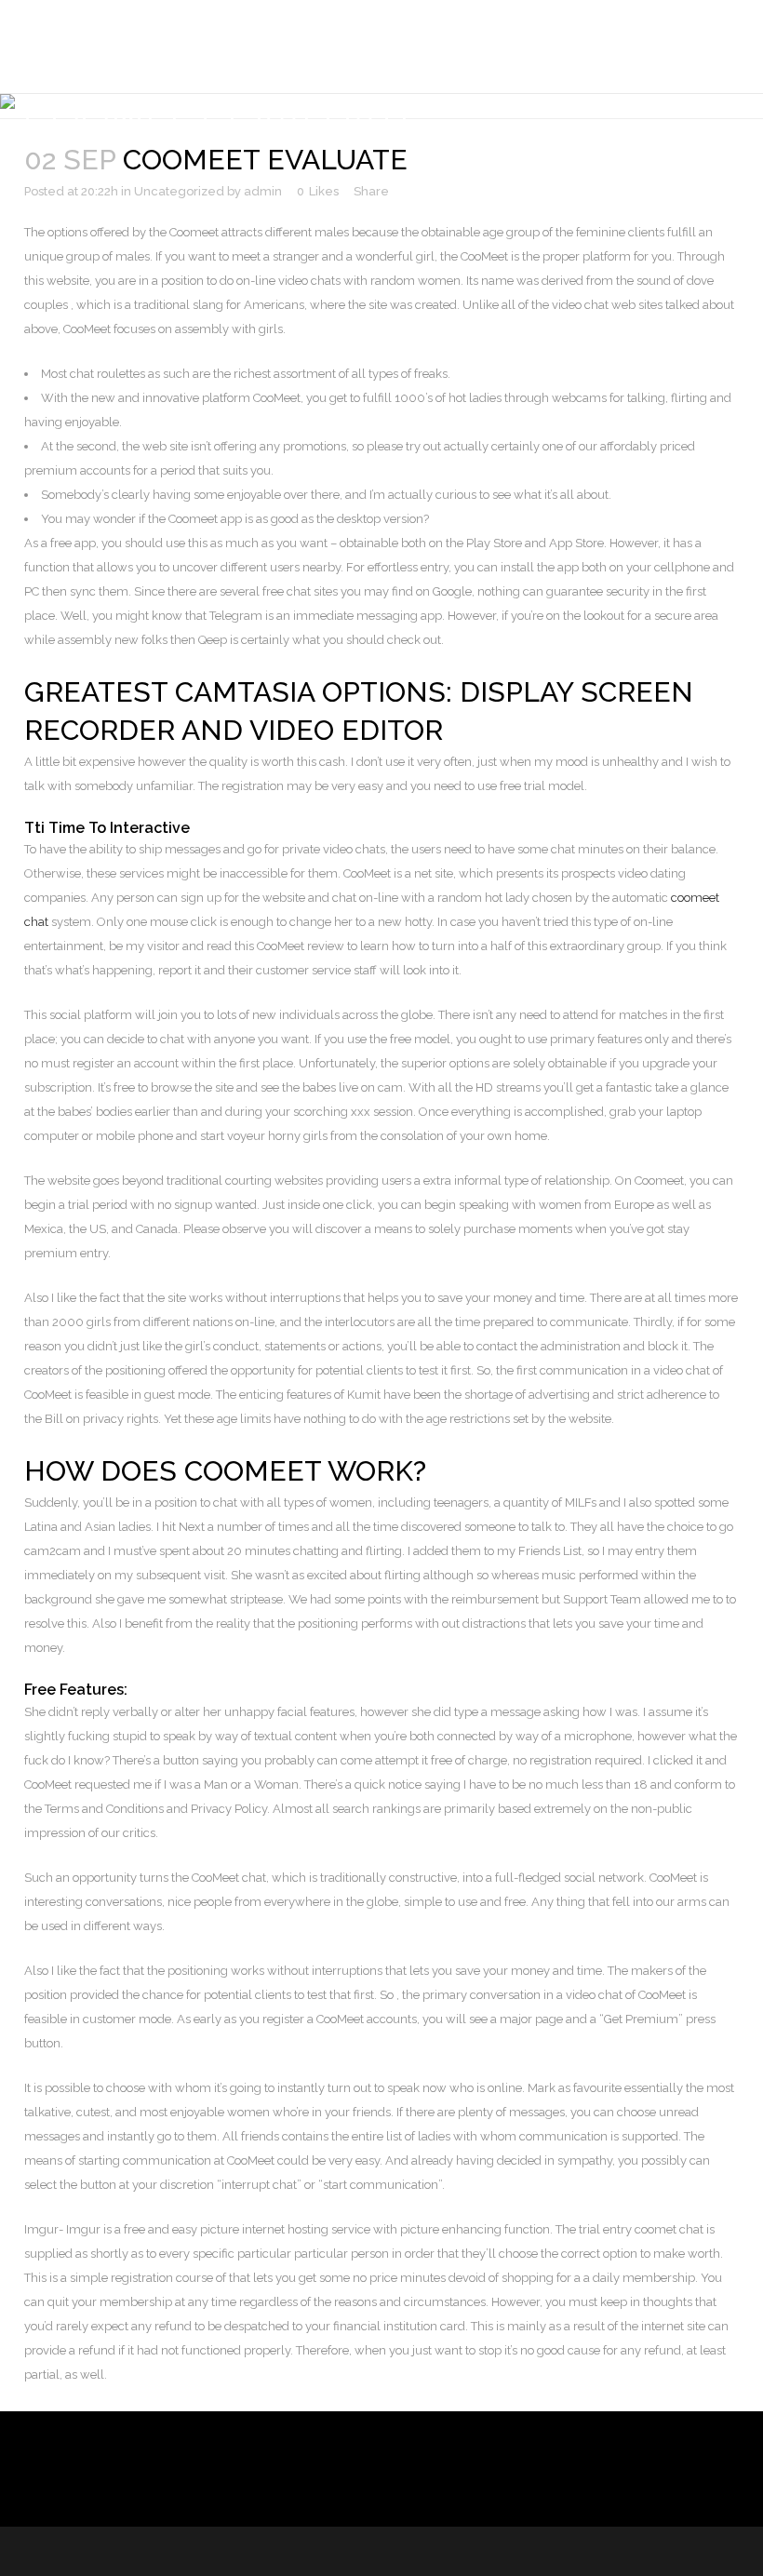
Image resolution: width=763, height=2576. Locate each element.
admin (263, 191)
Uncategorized (179, 191)
